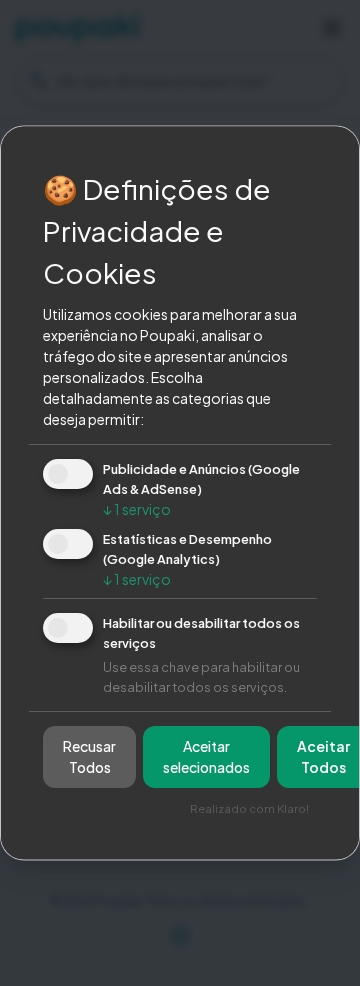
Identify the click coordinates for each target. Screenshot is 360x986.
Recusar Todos (89, 757)
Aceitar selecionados (206, 757)
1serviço (137, 509)
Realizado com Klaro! (249, 809)
